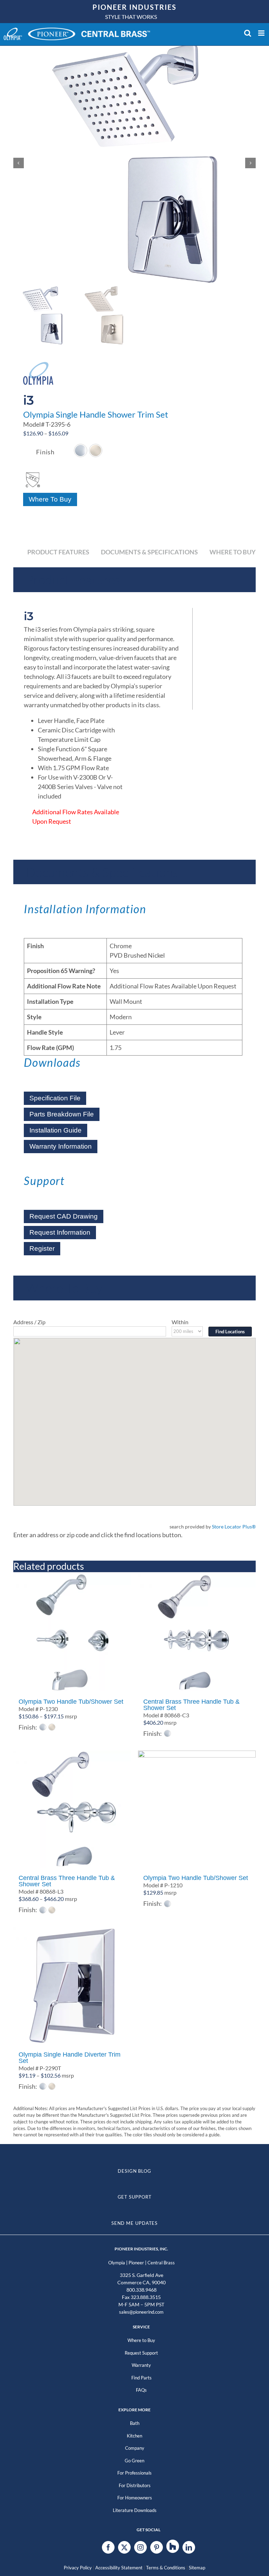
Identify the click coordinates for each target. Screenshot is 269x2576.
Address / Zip (29, 1322)
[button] (81, 450)
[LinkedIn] (189, 2547)
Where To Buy (50, 499)
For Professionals (134, 2473)
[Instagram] (140, 2547)
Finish (45, 452)
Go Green (134, 2461)
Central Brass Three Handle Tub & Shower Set (191, 1705)
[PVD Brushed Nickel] (96, 450)
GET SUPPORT (135, 2197)
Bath (135, 2423)
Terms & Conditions (166, 2568)
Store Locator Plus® (234, 1527)
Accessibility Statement (119, 2568)
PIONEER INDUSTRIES (134, 7)
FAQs (141, 2390)
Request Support (141, 2353)
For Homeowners (135, 2498)
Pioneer (136, 2263)
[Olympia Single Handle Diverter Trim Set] (72, 1986)
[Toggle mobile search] (248, 33)
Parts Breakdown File (62, 1114)
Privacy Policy (78, 2568)
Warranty (141, 2365)
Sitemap (197, 2568)
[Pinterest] (157, 2547)
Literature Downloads (135, 2510)
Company (135, 2448)
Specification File (55, 1098)
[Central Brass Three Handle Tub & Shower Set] (197, 1633)
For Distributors (135, 2485)
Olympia (117, 2263)
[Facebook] (108, 2547)
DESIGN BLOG (134, 2171)
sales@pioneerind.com (141, 2312)
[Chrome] (81, 450)
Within (180, 1322)
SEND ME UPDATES (135, 2223)
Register (42, 1248)
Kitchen (134, 2436)
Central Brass (161, 2263)
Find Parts (142, 2378)
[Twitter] (124, 2547)
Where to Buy (141, 2340)
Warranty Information (61, 1146)
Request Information (60, 1232)
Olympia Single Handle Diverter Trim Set (70, 2058)
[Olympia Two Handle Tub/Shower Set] (72, 1633)
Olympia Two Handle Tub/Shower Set (71, 1702)
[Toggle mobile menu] (262, 33)
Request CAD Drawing (64, 1216)
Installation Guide (56, 1130)
